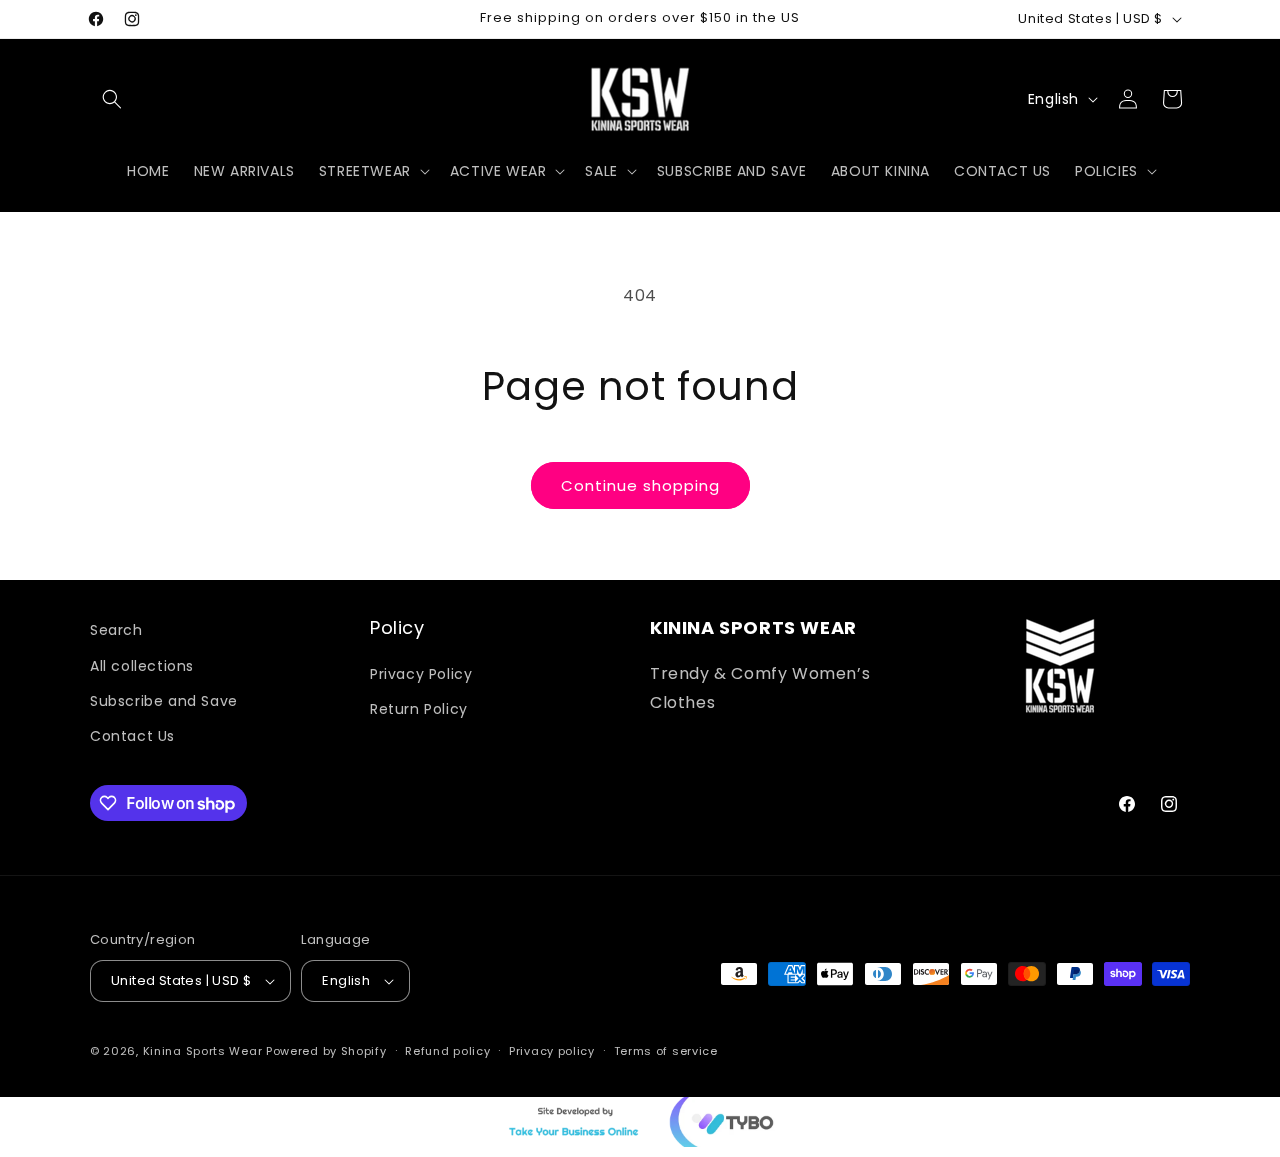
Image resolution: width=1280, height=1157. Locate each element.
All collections (142, 665)
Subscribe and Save (164, 700)
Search (116, 630)
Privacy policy (552, 1051)
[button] (112, 99)
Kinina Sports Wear (203, 1051)
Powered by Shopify (326, 1051)
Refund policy (447, 1051)
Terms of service (666, 1051)
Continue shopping (640, 485)
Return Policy (419, 708)
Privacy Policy (421, 673)
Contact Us (132, 735)
